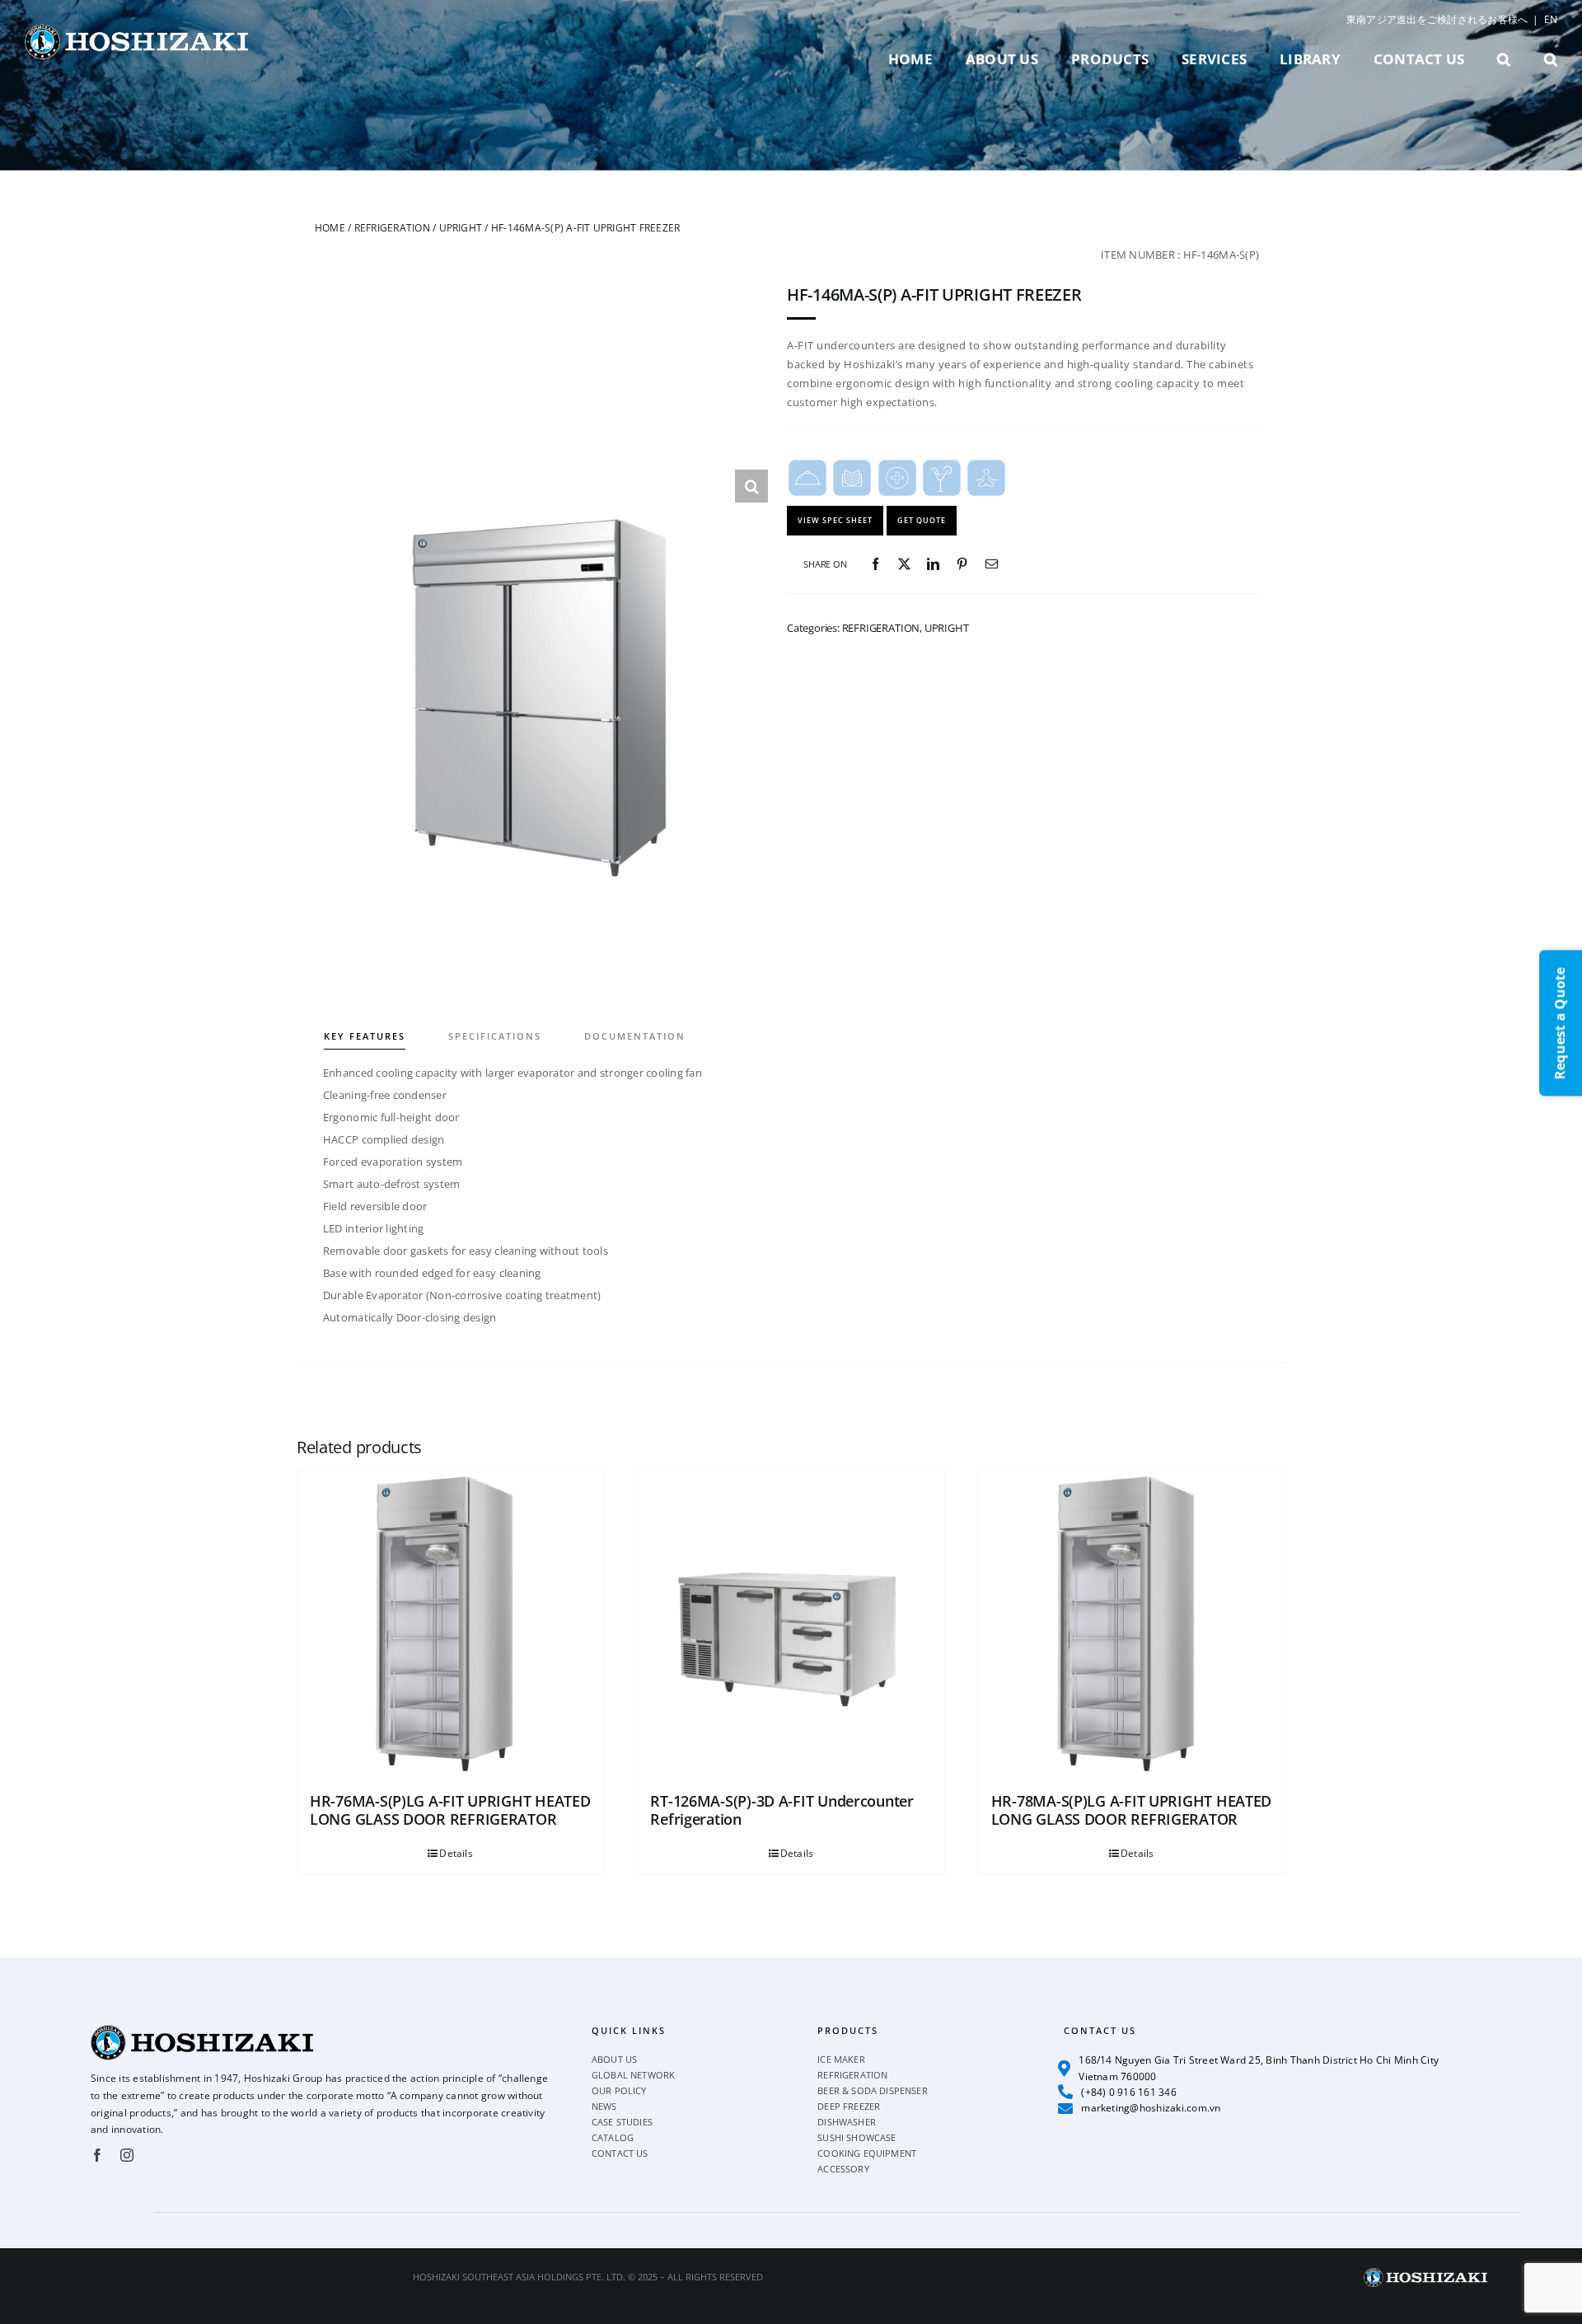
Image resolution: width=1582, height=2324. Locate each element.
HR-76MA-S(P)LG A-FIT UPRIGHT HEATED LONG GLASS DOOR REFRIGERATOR (450, 1810)
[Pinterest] (962, 564)
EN (1551, 19)
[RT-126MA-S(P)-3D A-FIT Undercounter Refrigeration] (791, 1623)
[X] (904, 564)
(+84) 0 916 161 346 (1129, 2092)
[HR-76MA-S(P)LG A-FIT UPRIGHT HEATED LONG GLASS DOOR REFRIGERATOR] (450, 1623)
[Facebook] (875, 564)
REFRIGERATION (392, 228)
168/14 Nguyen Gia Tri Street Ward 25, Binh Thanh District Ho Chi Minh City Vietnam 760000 (1259, 2068)
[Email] (992, 564)
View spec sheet (835, 520)
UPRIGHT (461, 228)
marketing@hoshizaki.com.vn (1151, 2108)
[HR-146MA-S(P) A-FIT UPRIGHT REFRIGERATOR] (541, 696)
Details (456, 1853)
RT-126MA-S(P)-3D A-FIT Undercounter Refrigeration (782, 1810)
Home (330, 228)
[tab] (385, 1024)
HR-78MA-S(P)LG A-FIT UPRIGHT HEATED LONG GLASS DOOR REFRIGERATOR (1132, 1810)
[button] (1504, 59)
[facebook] (97, 2155)
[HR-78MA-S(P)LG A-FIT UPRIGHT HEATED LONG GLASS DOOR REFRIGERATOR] (1132, 1623)
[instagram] (127, 2155)
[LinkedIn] (933, 564)
